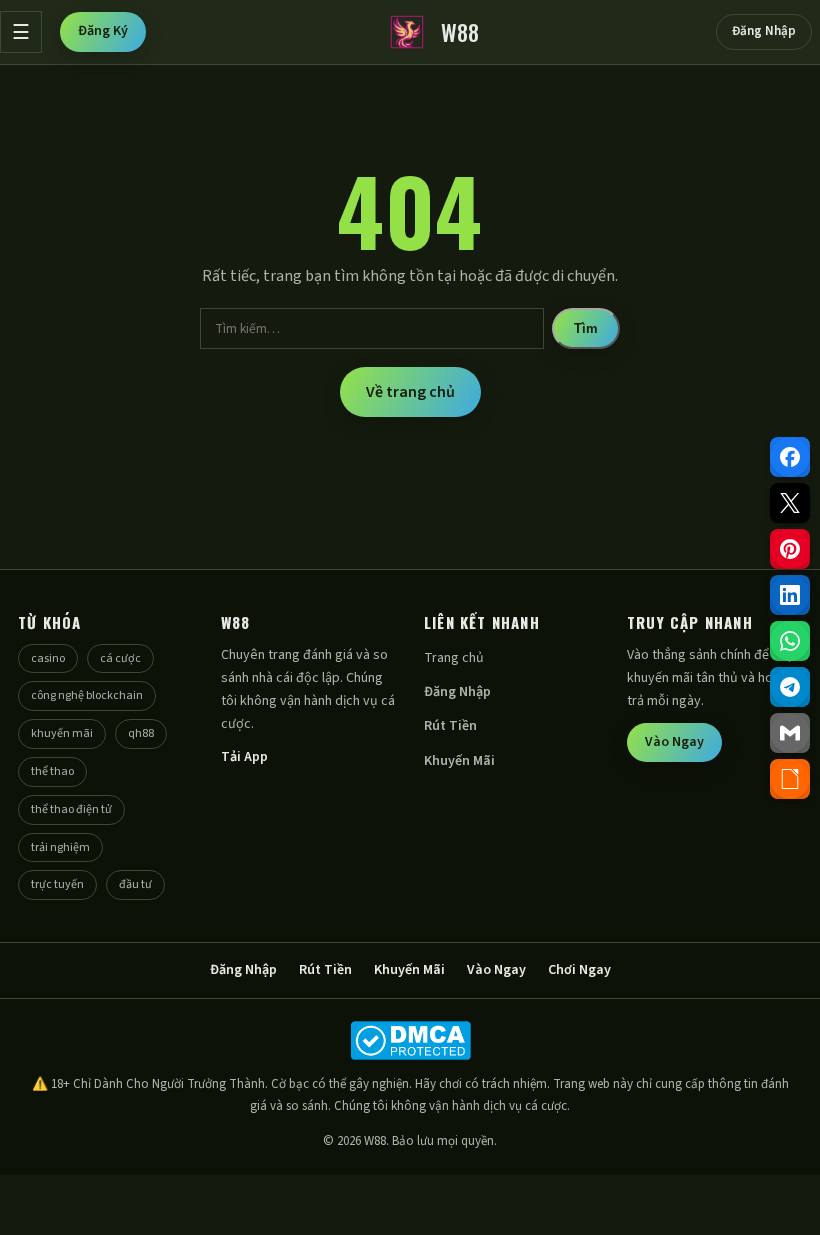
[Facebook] (790, 457)
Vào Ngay (674, 742)
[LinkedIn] (790, 595)
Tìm (586, 328)
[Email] (790, 733)
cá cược (120, 658)
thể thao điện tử (71, 809)
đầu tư (135, 884)
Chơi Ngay (579, 970)
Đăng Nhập (764, 31)
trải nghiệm (60, 847)
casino (48, 658)
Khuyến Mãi (459, 761)
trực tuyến (57, 884)
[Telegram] (790, 687)
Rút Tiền (450, 726)
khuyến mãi (62, 733)
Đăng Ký (103, 31)
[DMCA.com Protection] (410, 1040)
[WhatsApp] (790, 641)
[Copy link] (790, 779)
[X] (790, 503)
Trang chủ (454, 658)
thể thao (52, 771)
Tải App (244, 757)
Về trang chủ (410, 392)
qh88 (141, 733)
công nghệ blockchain (87, 695)
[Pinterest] (790, 549)
